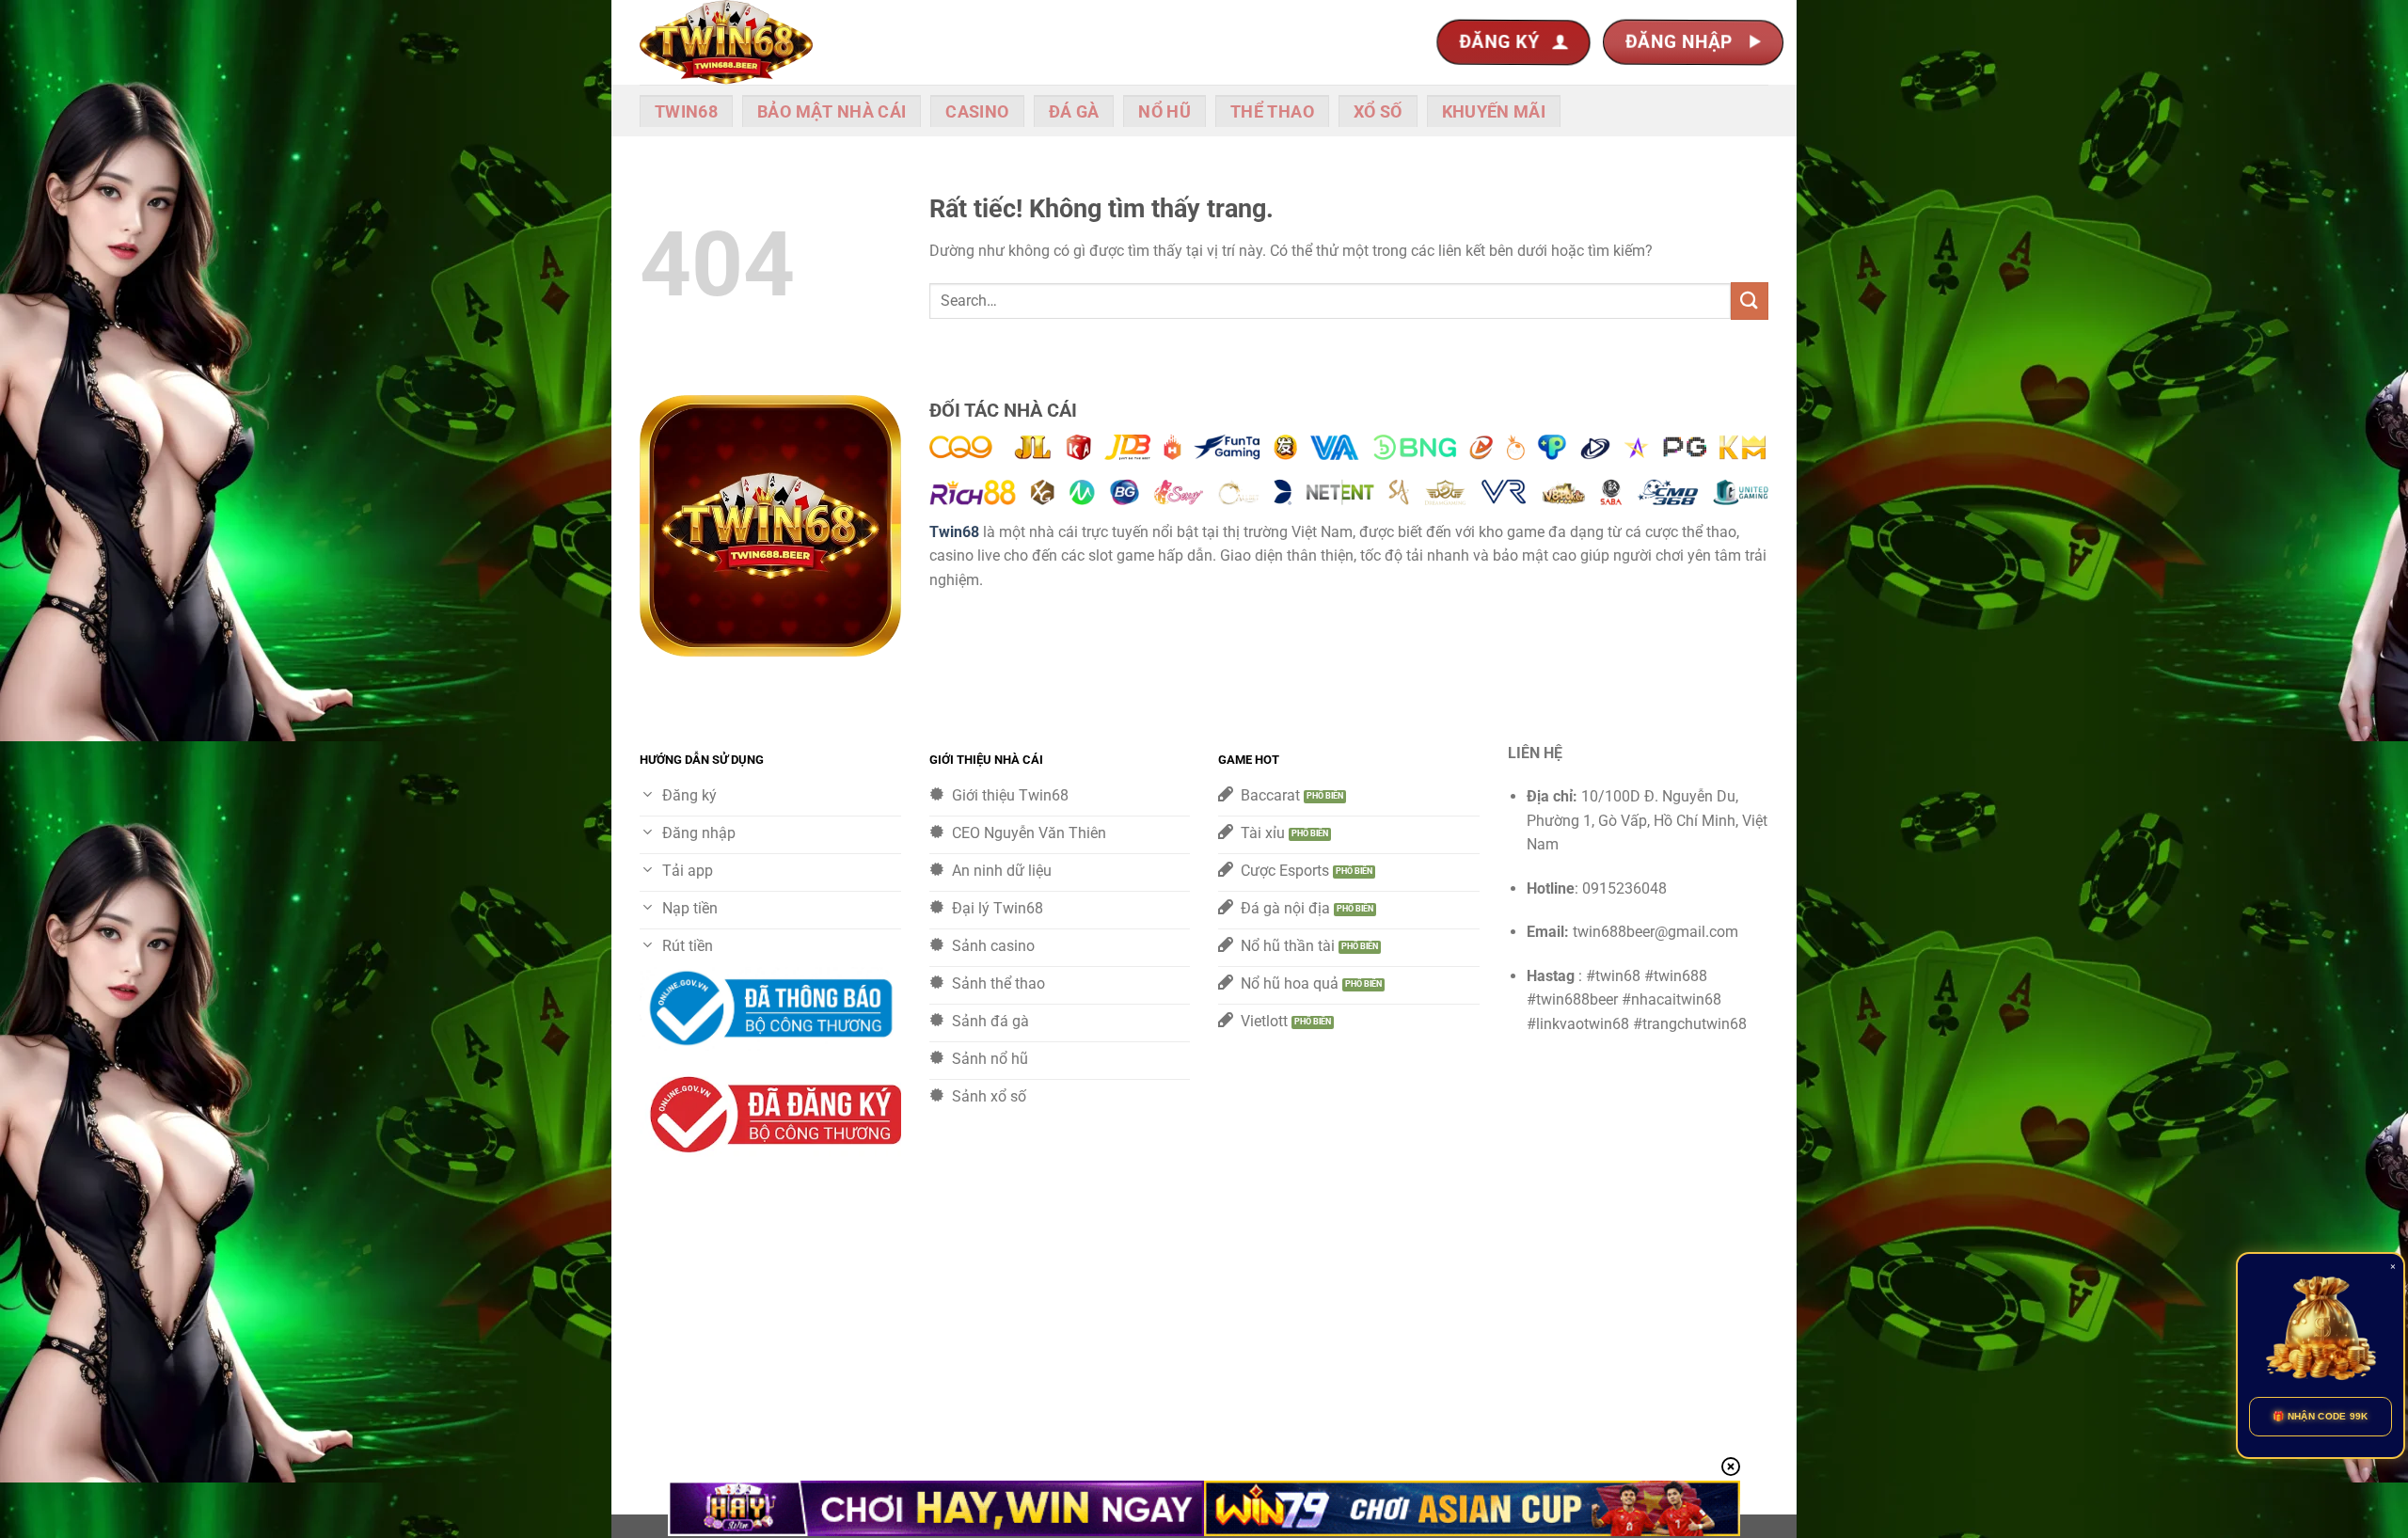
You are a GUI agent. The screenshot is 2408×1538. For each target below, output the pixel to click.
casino (977, 112)
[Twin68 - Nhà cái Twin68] (734, 42)
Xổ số (1378, 112)
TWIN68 (686, 112)
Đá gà (1074, 112)
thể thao (1272, 112)
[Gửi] (1750, 301)
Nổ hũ (1164, 112)
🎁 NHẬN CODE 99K (2321, 1416)
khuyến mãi (1494, 112)
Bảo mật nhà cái (832, 112)
